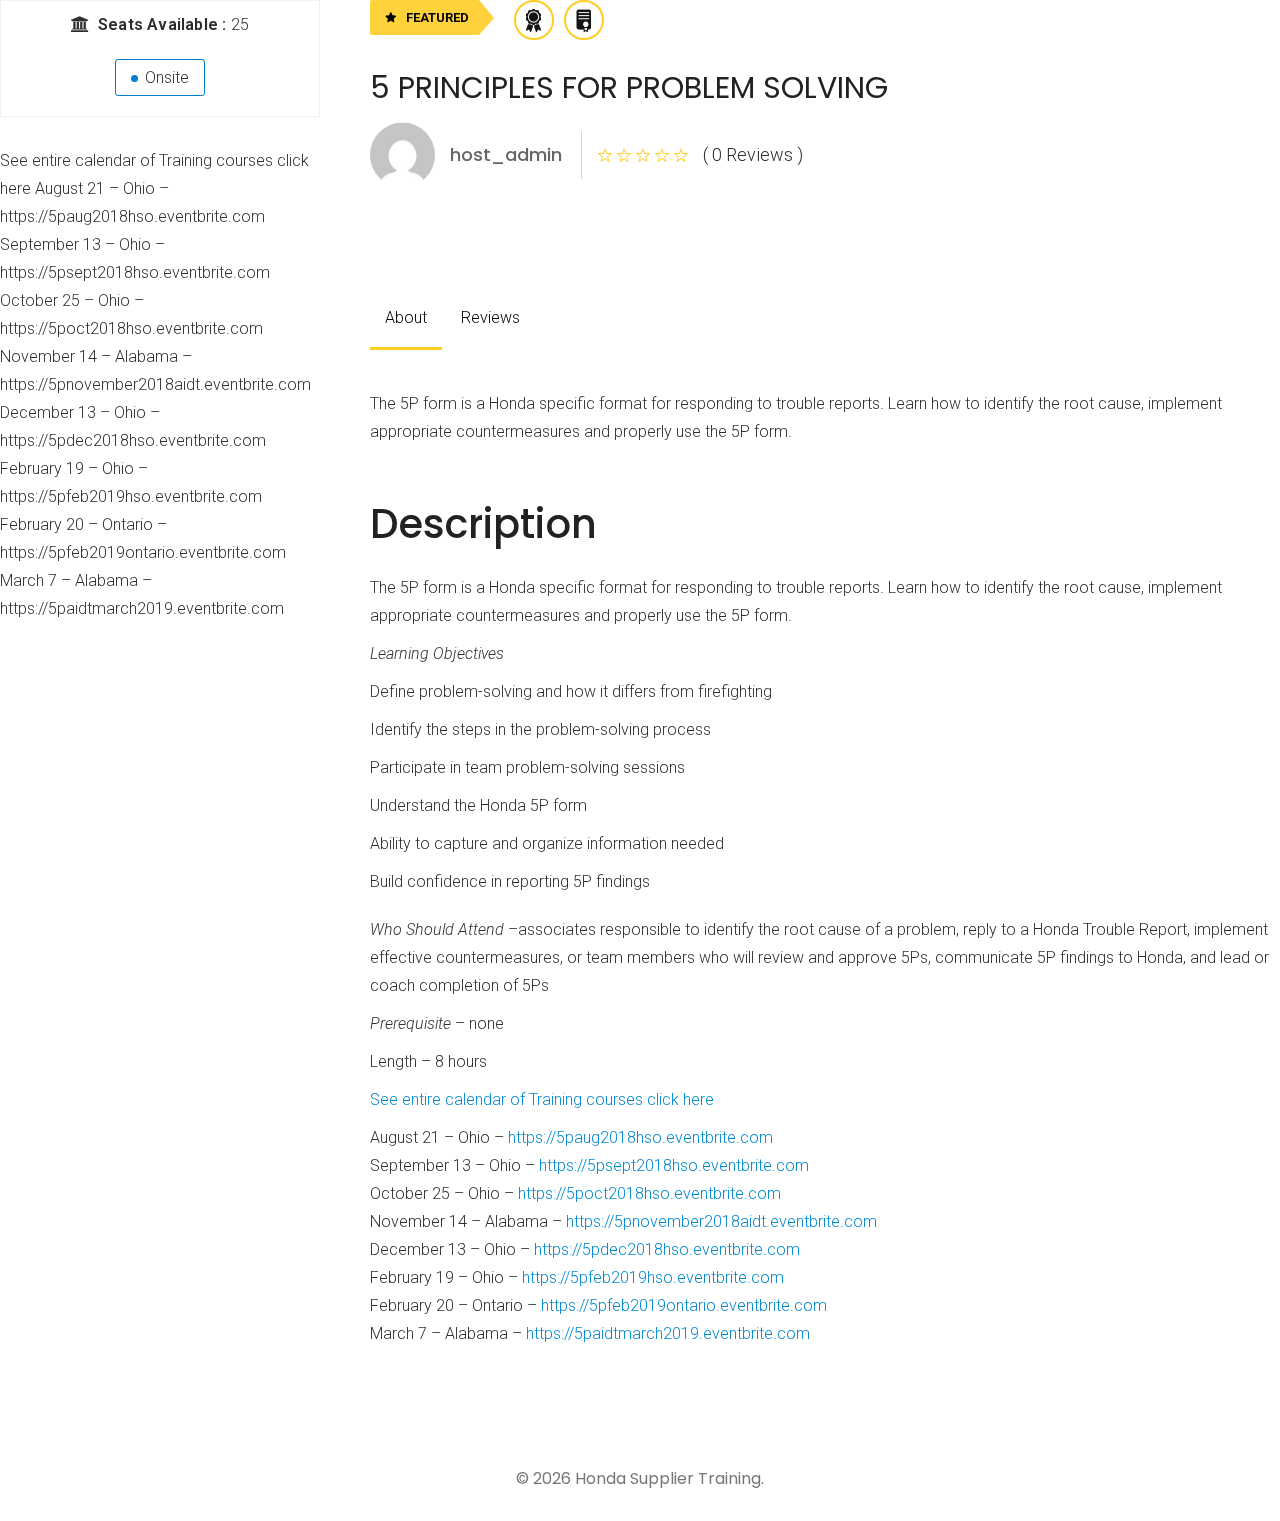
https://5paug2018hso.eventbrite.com (640, 1137)
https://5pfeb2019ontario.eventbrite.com (684, 1305)
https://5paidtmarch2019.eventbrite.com (668, 1333)
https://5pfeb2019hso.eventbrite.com (653, 1277)
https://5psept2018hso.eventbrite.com (674, 1165)
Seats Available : (164, 24)
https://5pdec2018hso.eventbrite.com (667, 1249)
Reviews (490, 317)
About (406, 317)
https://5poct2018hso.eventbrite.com (649, 1193)
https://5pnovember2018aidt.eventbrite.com (721, 1221)
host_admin (506, 154)
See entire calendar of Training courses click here (542, 1099)
